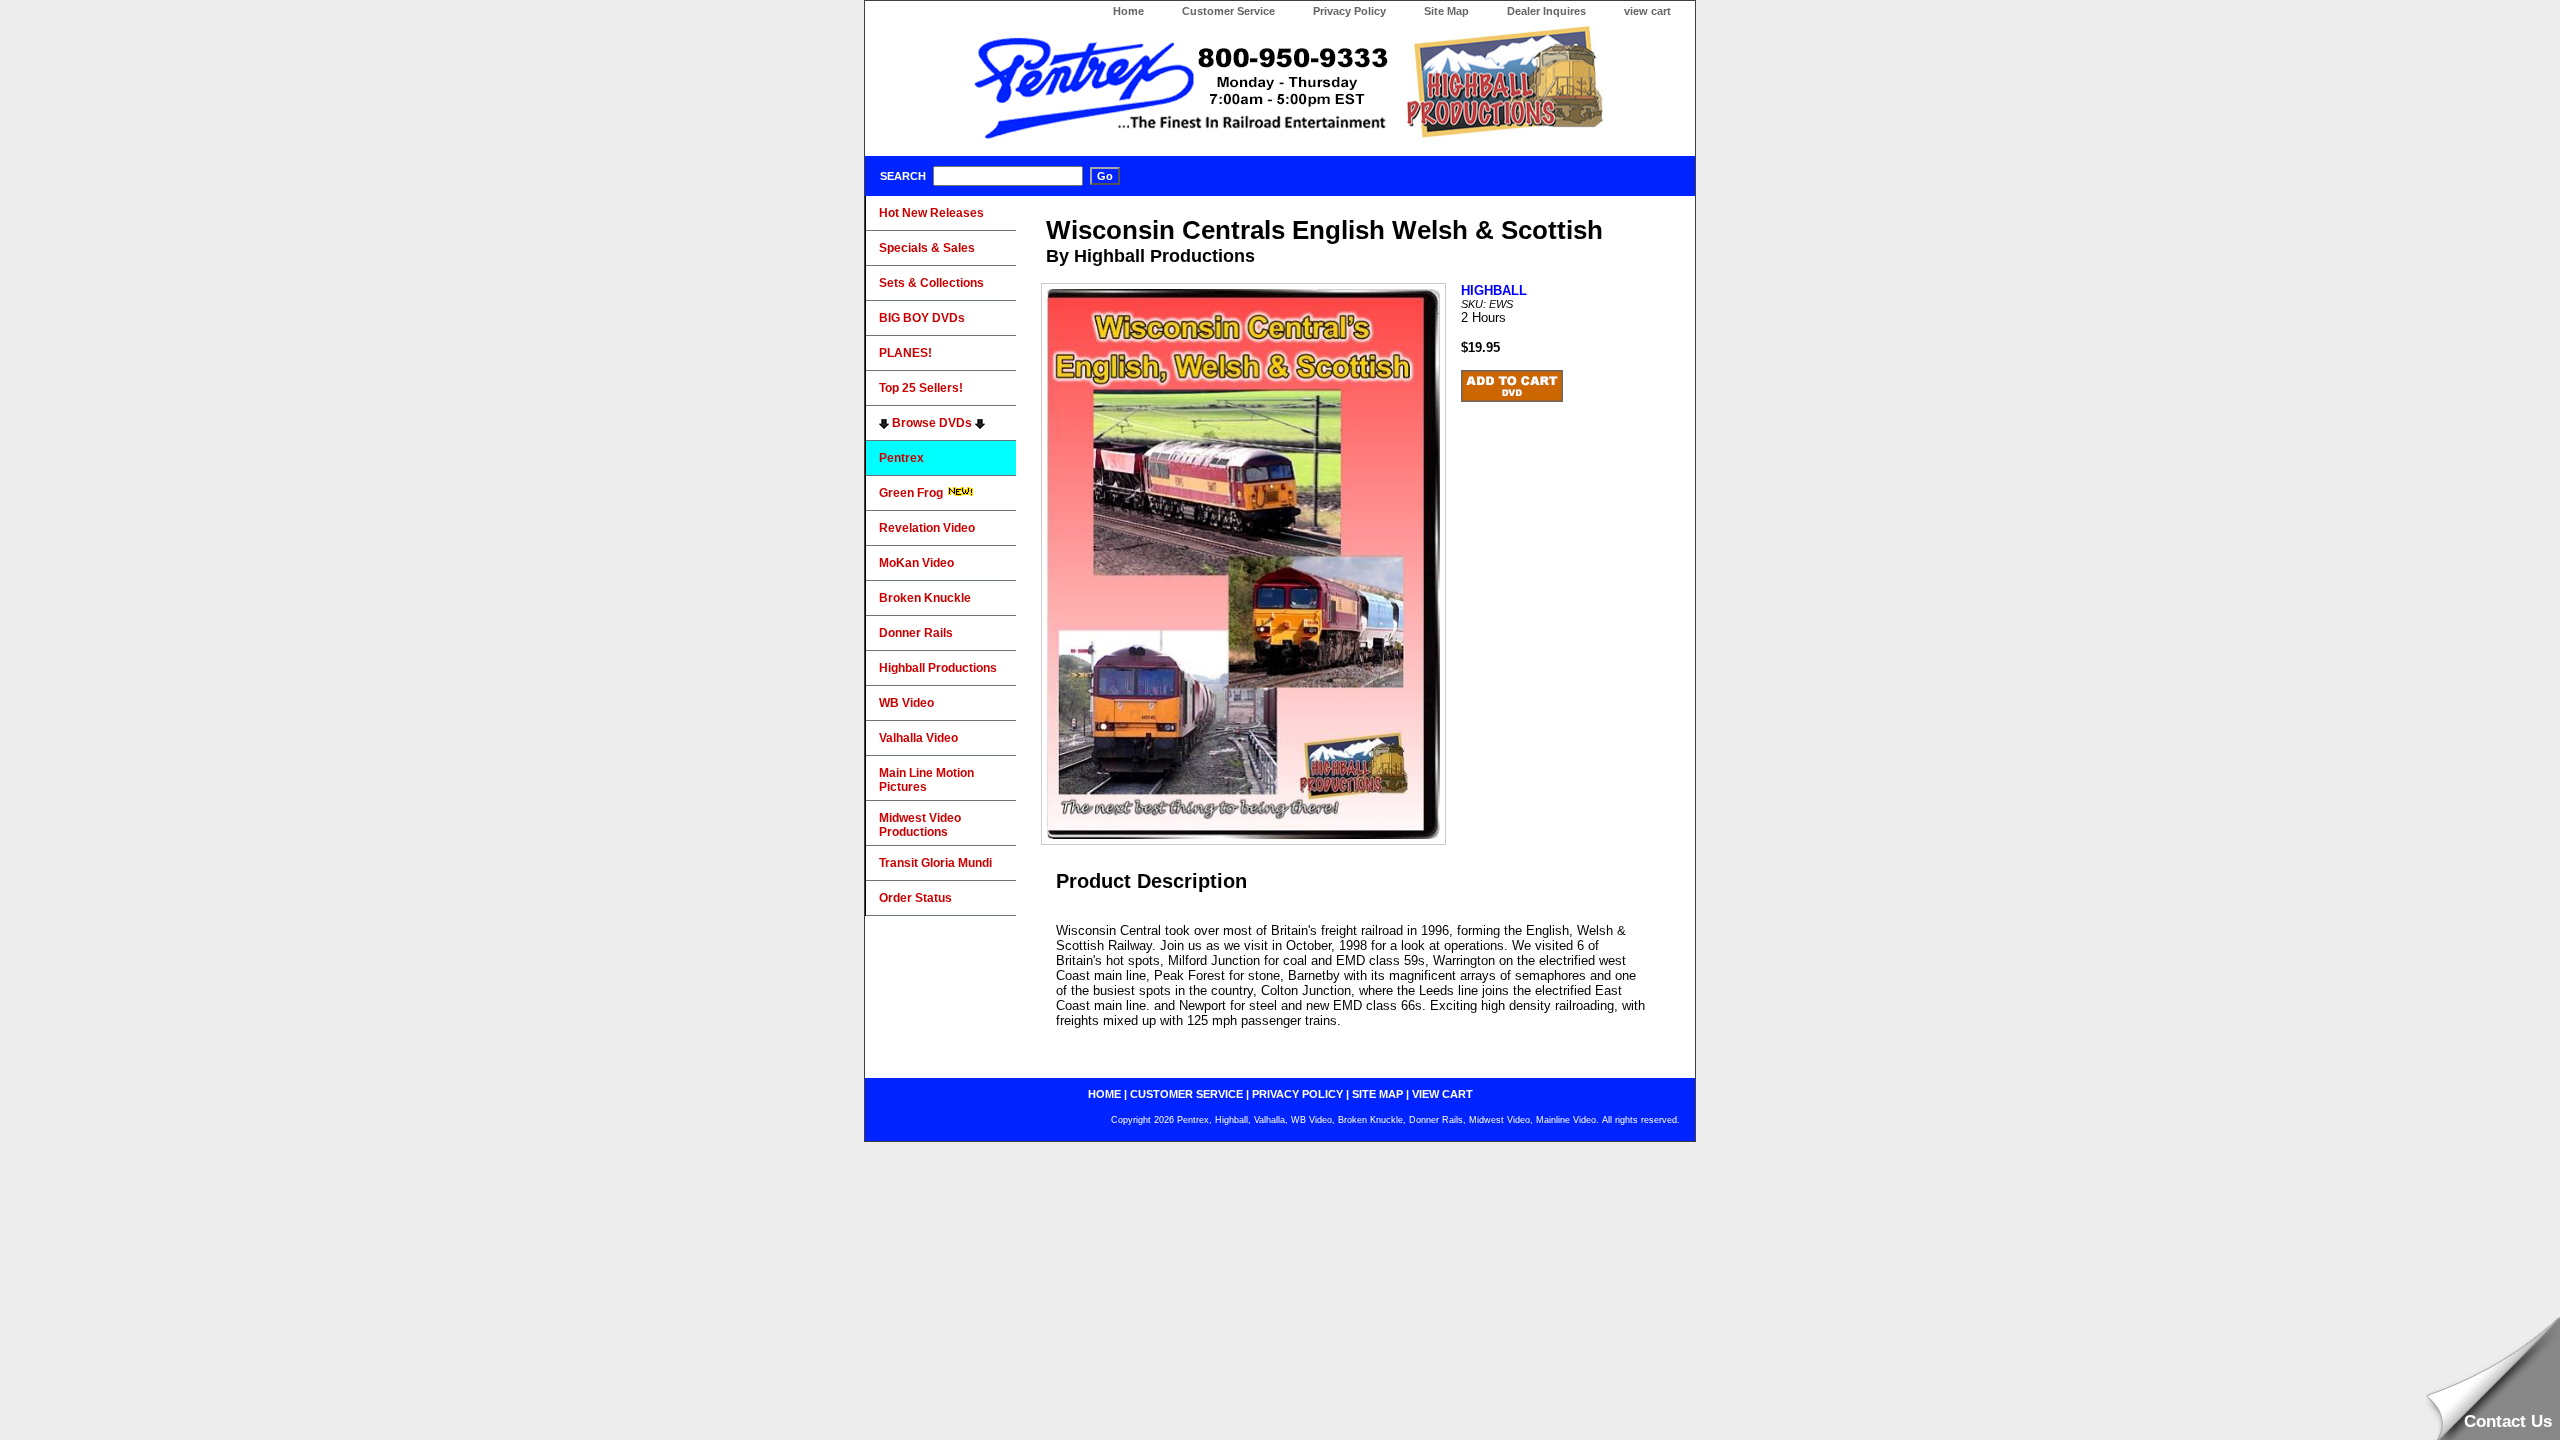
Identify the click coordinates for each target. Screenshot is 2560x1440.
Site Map (1446, 11)
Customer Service (1228, 11)
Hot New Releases (931, 213)
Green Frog (912, 493)
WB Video (906, 703)
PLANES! (905, 353)
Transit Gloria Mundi (935, 863)
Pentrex (901, 458)
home (1104, 1094)
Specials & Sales (927, 248)
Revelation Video (927, 528)
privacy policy (1297, 1094)
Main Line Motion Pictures (926, 780)
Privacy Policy (1349, 11)
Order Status (915, 898)
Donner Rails (916, 633)
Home (1128, 11)
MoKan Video (916, 563)
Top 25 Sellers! (921, 388)
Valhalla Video (918, 738)
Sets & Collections (931, 283)
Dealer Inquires (1546, 11)
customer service (1186, 1094)
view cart (1647, 11)
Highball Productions (938, 668)
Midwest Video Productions (920, 825)
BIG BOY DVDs (922, 318)
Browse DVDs (932, 423)
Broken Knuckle (925, 598)
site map (1377, 1094)
